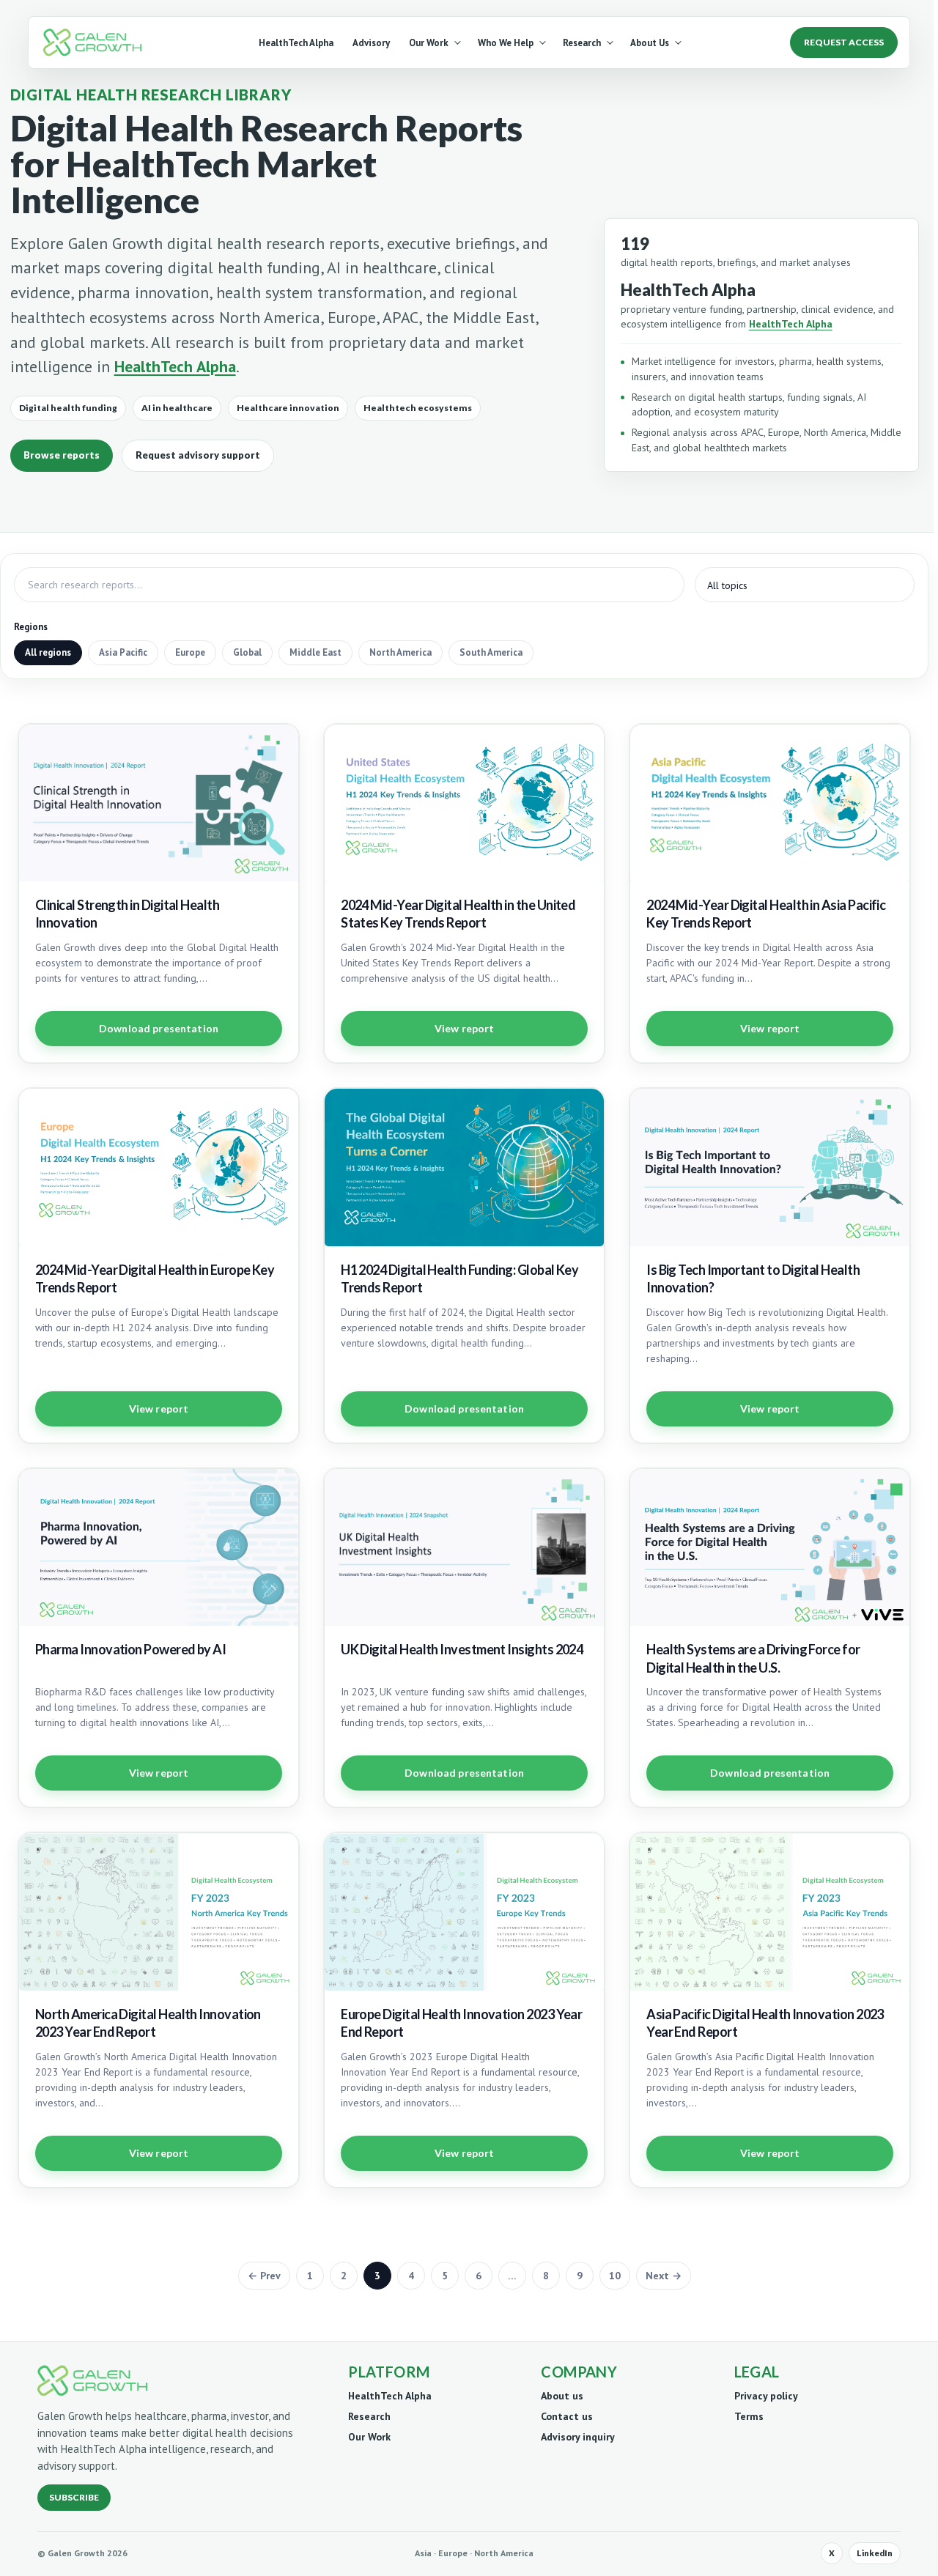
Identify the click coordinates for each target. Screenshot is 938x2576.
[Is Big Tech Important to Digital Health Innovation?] (770, 1167)
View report (465, 1028)
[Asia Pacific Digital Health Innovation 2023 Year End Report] (770, 1912)
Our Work (429, 43)
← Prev (264, 2276)
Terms (749, 2416)
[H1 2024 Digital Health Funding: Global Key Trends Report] (464, 1167)
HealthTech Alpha (296, 43)
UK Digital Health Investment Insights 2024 (462, 1649)
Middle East (315, 652)
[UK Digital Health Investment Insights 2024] (464, 1548)
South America (491, 652)
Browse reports (62, 455)
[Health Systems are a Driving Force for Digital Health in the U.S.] (770, 1548)
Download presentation (159, 1028)
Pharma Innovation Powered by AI (130, 1649)
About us (562, 2396)
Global (247, 652)
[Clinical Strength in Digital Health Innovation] (159, 803)
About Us (650, 43)
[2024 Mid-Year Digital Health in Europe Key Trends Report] (159, 1167)
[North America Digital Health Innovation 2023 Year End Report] (159, 1912)
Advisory (371, 43)
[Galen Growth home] (95, 42)
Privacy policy (766, 2396)
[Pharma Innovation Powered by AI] (159, 1548)
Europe (190, 652)
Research (582, 43)
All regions (48, 652)
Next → (664, 2276)
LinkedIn (875, 2553)
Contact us (567, 2416)
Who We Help (506, 43)
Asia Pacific (123, 652)
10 (615, 2276)
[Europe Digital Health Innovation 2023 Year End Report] (464, 1912)
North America (400, 652)
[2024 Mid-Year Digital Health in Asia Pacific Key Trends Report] (770, 803)
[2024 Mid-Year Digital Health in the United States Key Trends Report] (464, 803)
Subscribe (74, 2497)
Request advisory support (198, 455)
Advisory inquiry (578, 2437)
